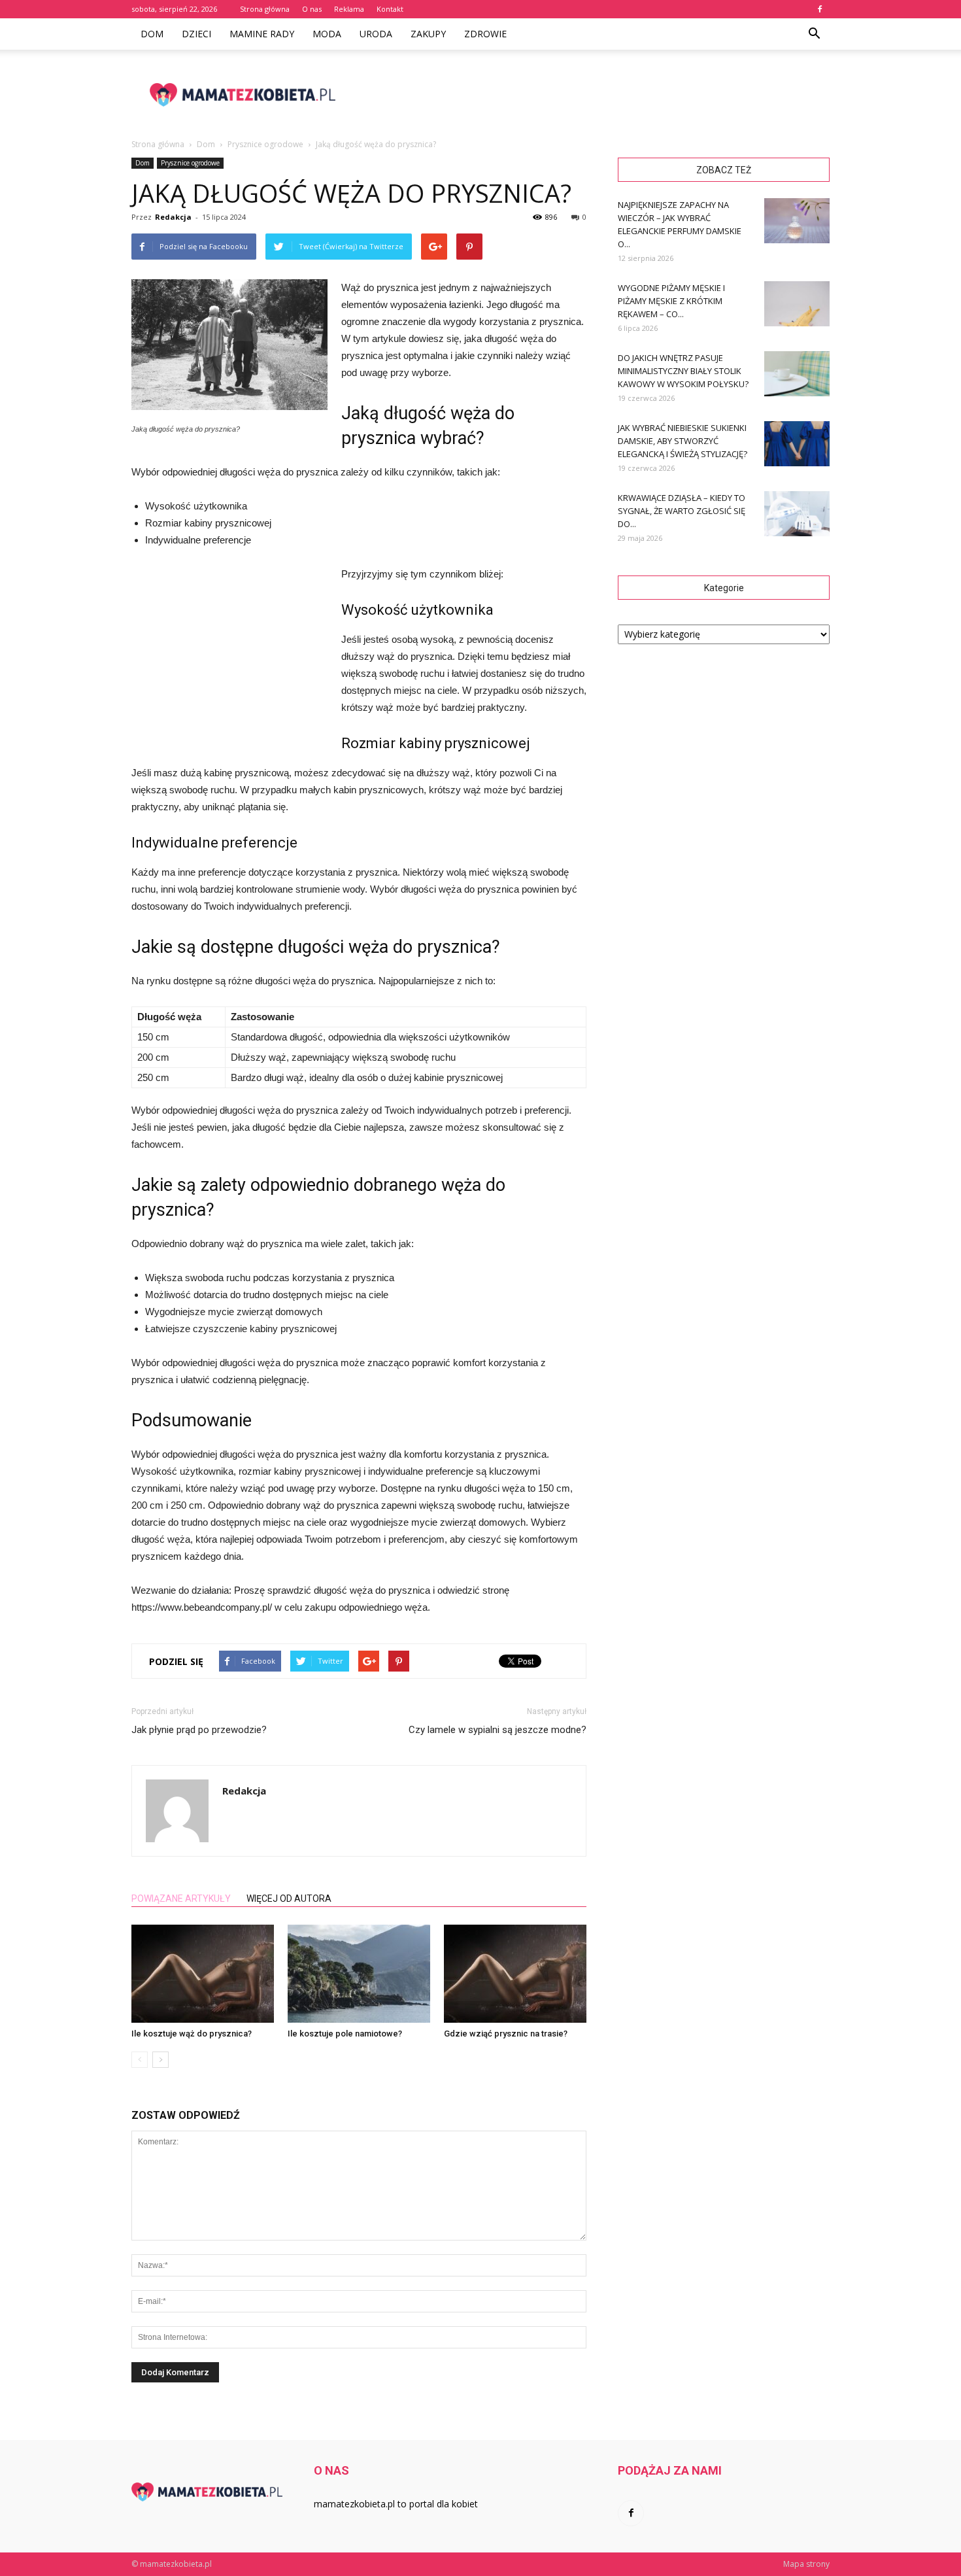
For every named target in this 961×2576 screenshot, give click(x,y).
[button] (814, 34)
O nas (312, 9)
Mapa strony (806, 2564)
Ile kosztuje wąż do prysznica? (192, 2034)
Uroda (376, 34)
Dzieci (196, 34)
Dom (152, 34)
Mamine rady (262, 34)
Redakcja (173, 217)
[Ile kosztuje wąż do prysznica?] (203, 1974)
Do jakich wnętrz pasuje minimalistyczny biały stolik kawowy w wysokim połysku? (683, 371)
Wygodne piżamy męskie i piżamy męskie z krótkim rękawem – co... (671, 301)
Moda (327, 34)
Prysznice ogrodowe (190, 163)
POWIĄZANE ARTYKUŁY (181, 1898)
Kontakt (390, 9)
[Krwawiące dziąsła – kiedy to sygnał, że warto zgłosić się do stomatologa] (797, 514)
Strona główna (265, 9)
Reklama (349, 9)
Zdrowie (485, 34)
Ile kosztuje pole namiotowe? (345, 2034)
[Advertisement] (592, 95)
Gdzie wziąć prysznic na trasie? (506, 2034)
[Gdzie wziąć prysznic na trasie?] (515, 1974)
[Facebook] (820, 9)
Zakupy (428, 34)
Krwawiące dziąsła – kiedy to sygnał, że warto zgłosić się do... (682, 511)
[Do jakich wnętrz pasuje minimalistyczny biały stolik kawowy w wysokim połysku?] (797, 374)
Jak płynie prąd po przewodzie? (199, 1730)
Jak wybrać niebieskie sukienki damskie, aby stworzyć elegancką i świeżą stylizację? (683, 441)
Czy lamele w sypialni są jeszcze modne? (497, 1730)
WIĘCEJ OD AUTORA (289, 1898)
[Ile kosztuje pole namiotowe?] (359, 1974)
